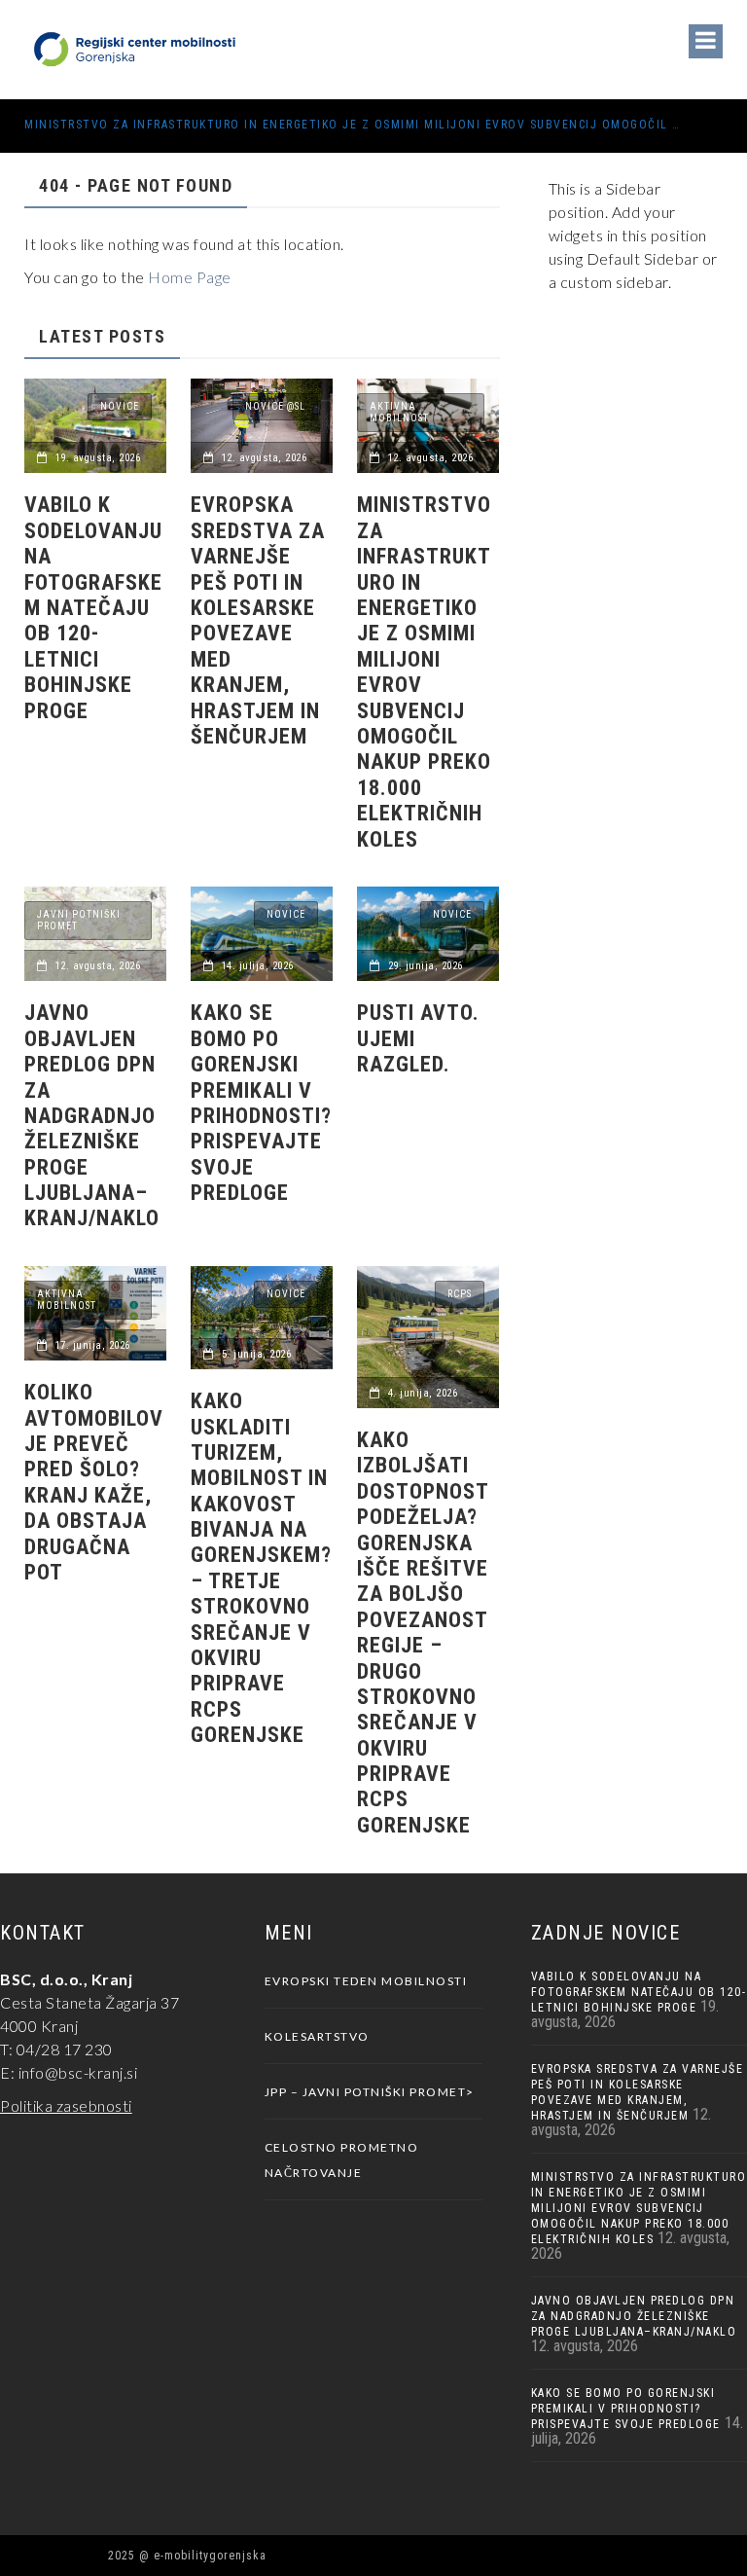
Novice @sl (275, 406)
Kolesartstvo (317, 2036)
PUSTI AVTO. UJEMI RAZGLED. (418, 1038)
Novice (120, 406)
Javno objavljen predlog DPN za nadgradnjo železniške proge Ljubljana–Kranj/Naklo (92, 1115)
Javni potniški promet (79, 920)
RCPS (460, 1294)
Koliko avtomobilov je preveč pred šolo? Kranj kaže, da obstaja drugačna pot (94, 1482)
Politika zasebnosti (66, 2105)
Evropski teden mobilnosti (366, 1981)
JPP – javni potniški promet (366, 2092)
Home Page (190, 277)
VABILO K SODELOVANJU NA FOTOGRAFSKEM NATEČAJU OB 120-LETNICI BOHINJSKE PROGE (93, 607)
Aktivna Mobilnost (399, 412)
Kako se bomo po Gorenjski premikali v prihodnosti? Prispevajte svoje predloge (261, 1103)
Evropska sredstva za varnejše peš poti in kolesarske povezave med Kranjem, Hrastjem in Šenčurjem (258, 620)
